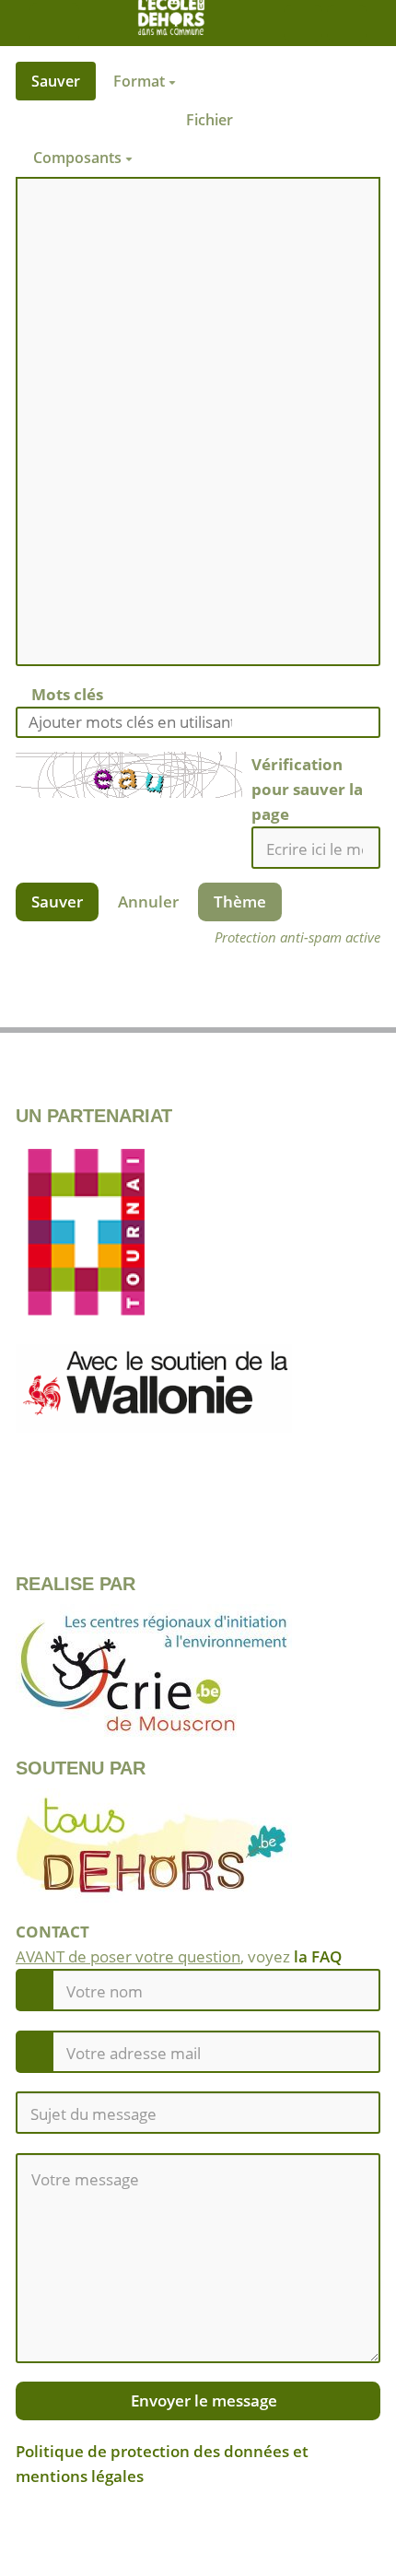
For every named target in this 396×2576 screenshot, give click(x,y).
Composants (79, 158)
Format (141, 81)
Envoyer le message (202, 2400)
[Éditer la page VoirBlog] (66, 1007)
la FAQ (318, 1956)
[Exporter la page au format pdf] (330, 1007)
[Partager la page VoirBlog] (198, 1007)
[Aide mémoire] (171, 158)
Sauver (56, 81)
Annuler (148, 902)
